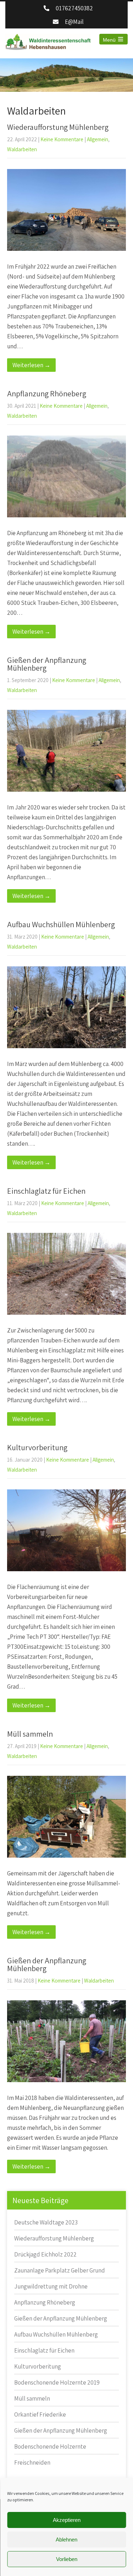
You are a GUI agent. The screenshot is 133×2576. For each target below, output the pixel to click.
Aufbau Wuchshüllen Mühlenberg (61, 924)
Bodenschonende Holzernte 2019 (57, 2382)
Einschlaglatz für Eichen (46, 1191)
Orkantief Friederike (40, 2414)
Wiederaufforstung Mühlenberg (58, 127)
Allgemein (98, 139)
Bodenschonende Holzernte (50, 2446)
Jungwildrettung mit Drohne (51, 2286)
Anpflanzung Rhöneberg (47, 394)
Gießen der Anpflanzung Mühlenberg (47, 664)
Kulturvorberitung (37, 1447)
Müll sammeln (30, 1734)
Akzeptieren (67, 2520)
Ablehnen (66, 2540)
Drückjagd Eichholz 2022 (45, 2254)
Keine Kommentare (62, 139)
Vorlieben (67, 2559)
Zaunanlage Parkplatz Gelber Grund (60, 2270)
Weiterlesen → (31, 365)
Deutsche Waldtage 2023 (46, 2222)
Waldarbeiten (22, 149)
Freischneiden (32, 2462)
